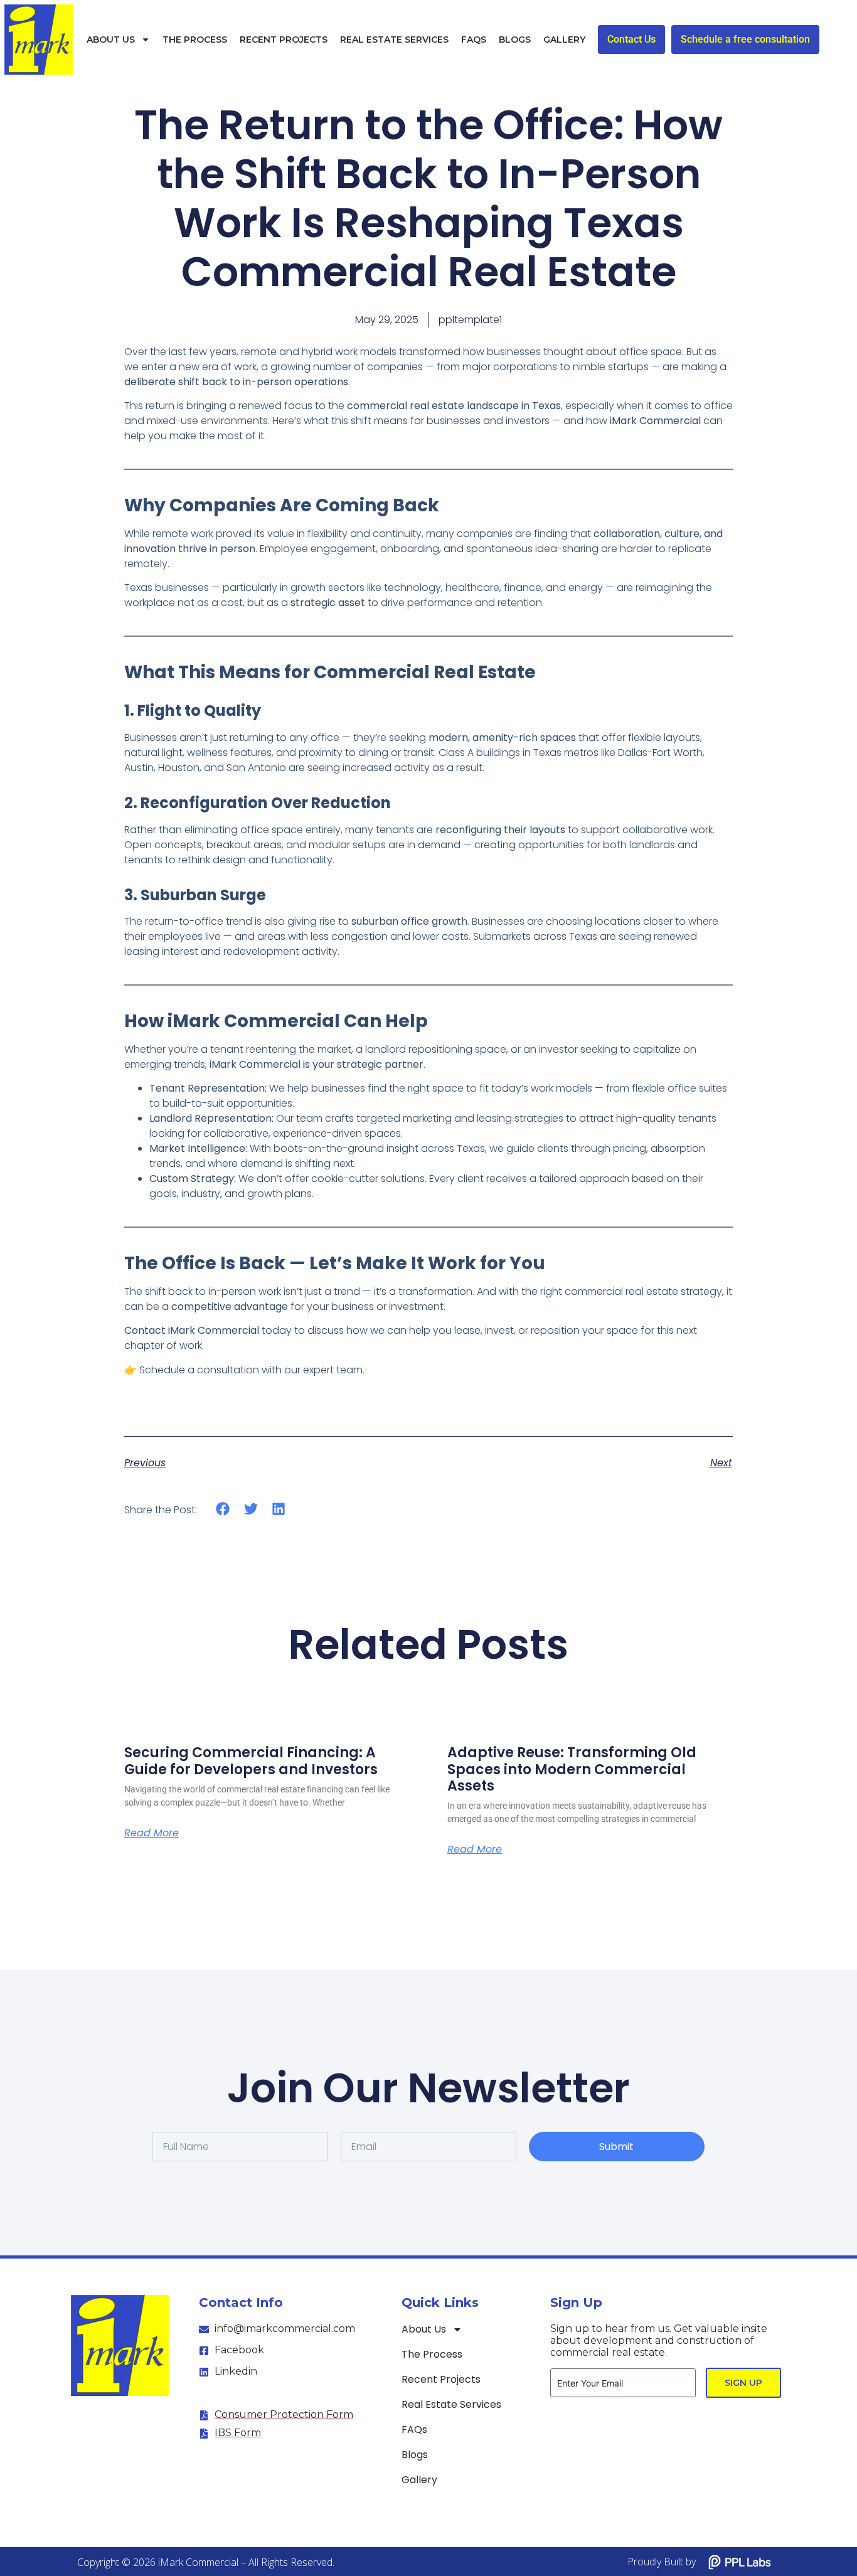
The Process (195, 40)
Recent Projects (284, 40)
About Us (111, 40)
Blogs (515, 40)
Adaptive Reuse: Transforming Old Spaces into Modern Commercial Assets (572, 1769)
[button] (223, 1509)
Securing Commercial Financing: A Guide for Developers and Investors (251, 1761)
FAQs (474, 40)
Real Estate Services (394, 40)
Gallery (564, 40)
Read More (152, 1833)
